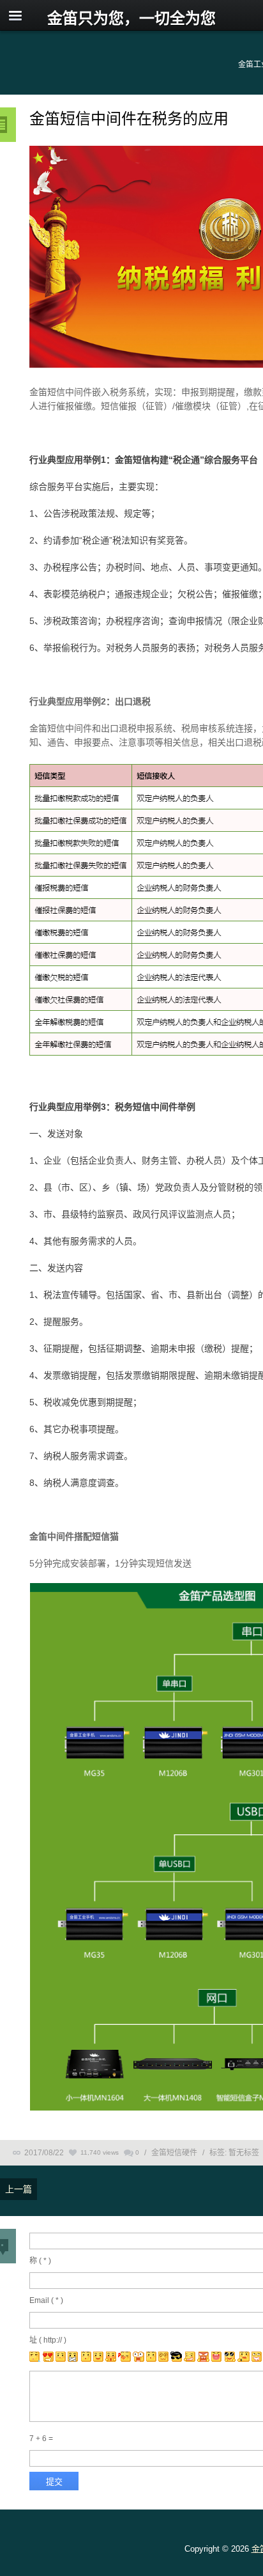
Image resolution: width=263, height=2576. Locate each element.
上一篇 (19, 2189)
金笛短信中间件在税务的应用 (129, 119)
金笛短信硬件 (174, 2153)
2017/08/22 (44, 2153)
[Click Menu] (15, 15)
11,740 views (100, 2152)
